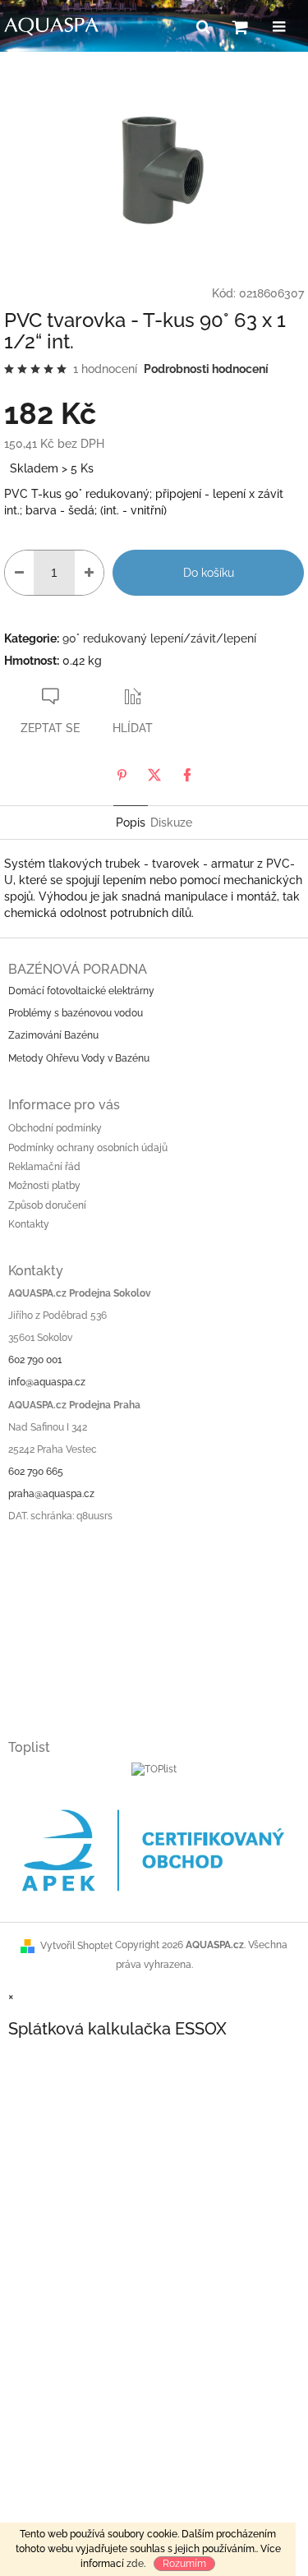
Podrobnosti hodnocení (206, 369)
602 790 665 (36, 1472)
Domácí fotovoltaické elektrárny (81, 991)
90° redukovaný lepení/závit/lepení (159, 638)
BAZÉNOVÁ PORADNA (78, 969)
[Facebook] (187, 775)
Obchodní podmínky (55, 1128)
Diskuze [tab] (171, 823)
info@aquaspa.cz (47, 1382)
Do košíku (209, 573)
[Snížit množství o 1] (19, 573)
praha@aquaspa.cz (51, 1494)
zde (135, 2564)
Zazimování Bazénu (53, 1035)
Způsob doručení (47, 1205)
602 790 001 (35, 1360)
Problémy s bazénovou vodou (76, 1013)
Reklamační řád (44, 1167)
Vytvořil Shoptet (76, 1946)
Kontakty (29, 1224)
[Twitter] (154, 775)
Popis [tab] (131, 823)
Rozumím (184, 2564)
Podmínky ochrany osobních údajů (88, 1148)
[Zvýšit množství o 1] (89, 573)
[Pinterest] (122, 775)
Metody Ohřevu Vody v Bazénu (79, 1058)
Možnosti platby (44, 1186)
